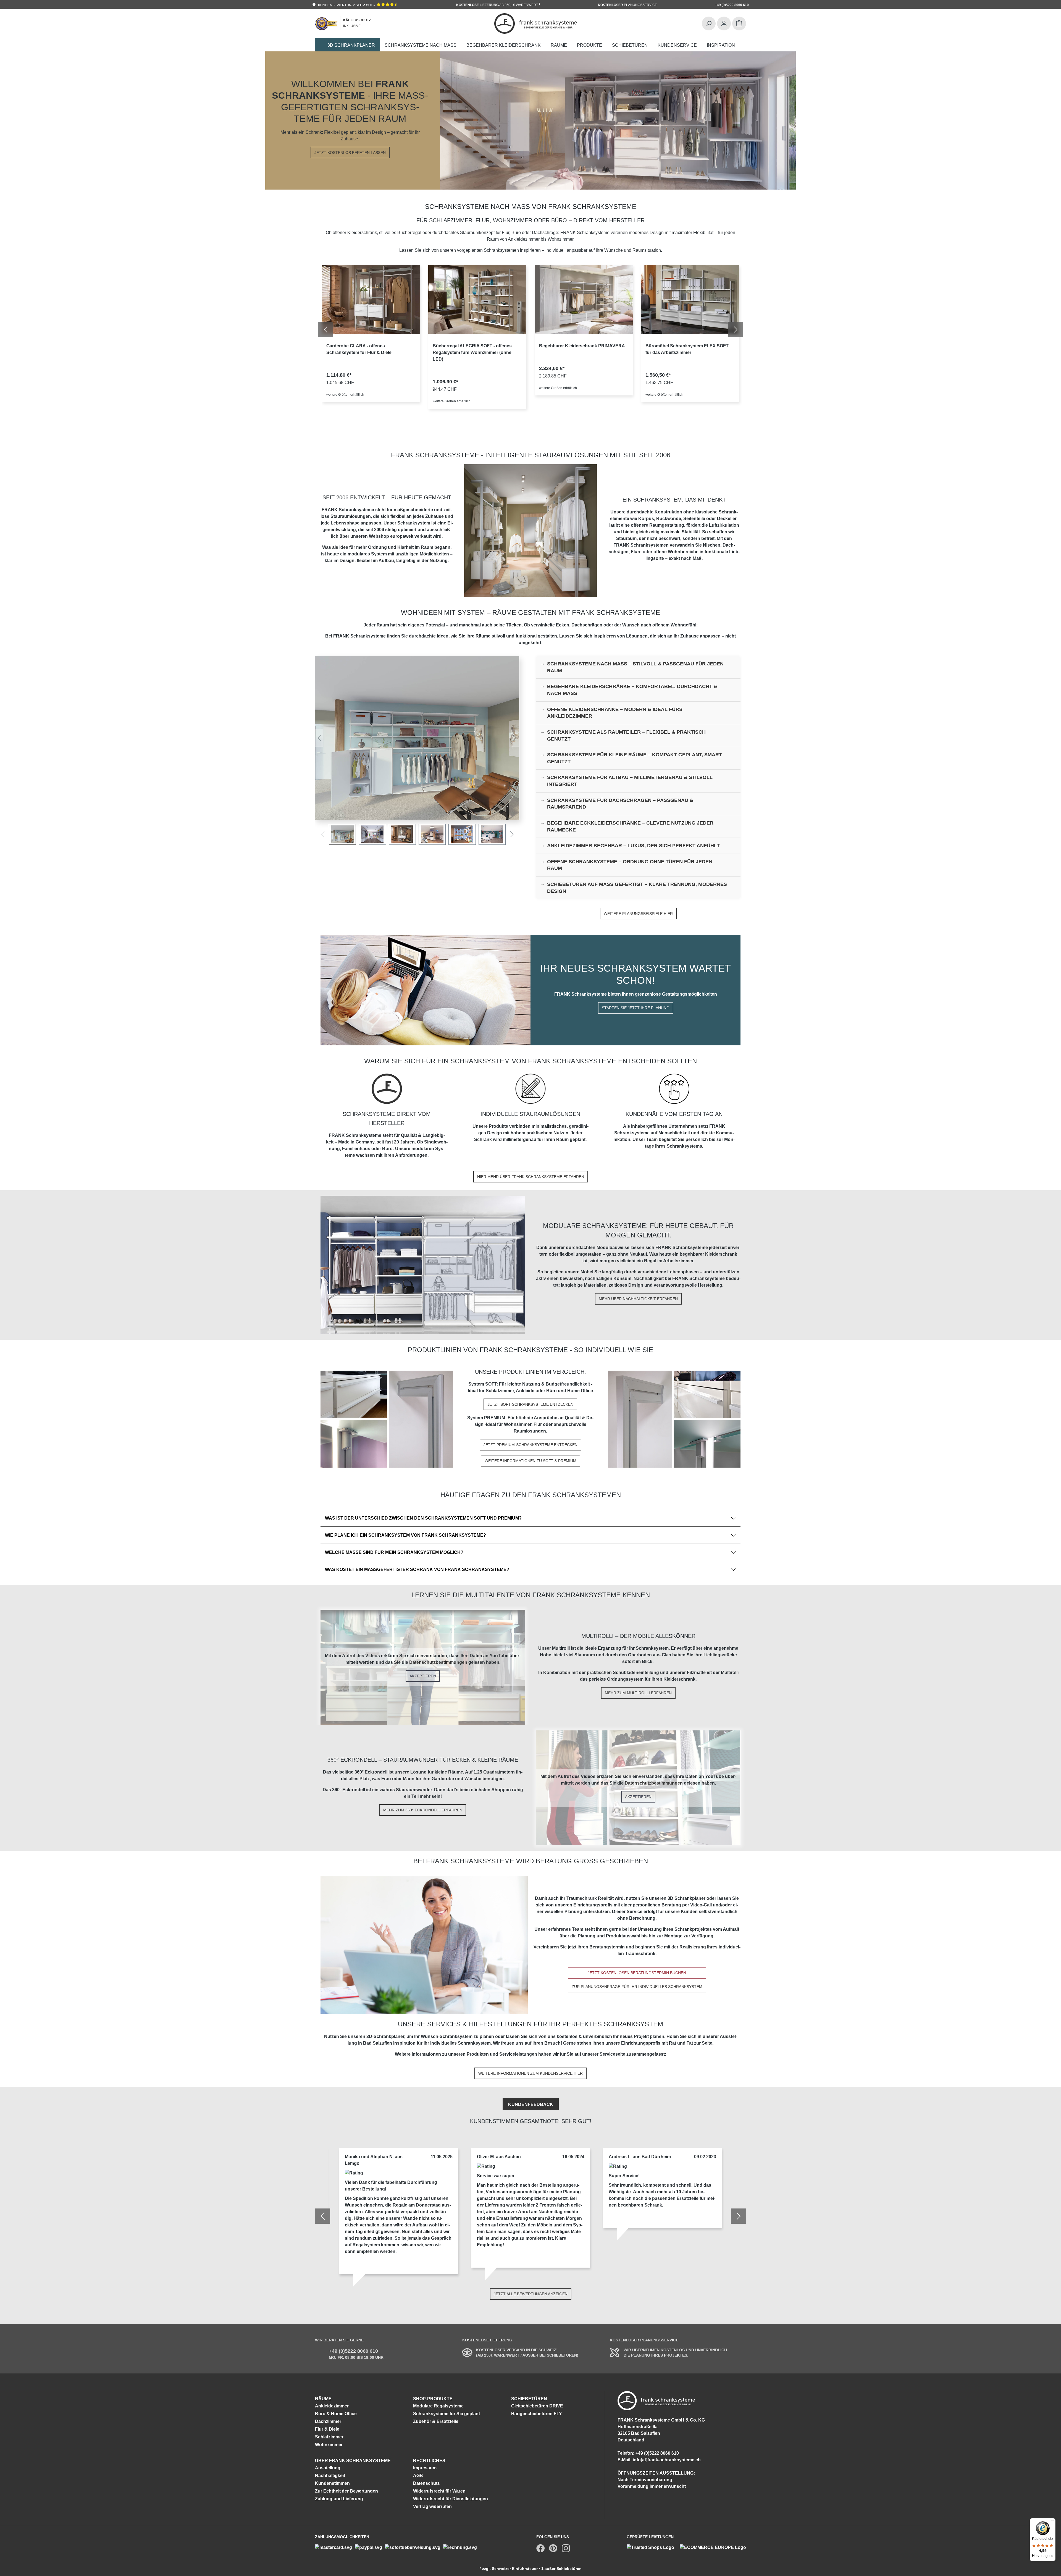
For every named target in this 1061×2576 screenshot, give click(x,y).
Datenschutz (426, 2483)
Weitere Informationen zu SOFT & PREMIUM (530, 1461)
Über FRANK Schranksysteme (353, 2461)
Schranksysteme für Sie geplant (447, 2414)
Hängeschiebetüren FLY (537, 2414)
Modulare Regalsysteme (438, 2406)
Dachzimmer (328, 2421)
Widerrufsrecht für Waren (439, 2491)
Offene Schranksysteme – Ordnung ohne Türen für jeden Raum (630, 865)
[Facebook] (540, 2548)
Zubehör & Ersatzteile (436, 2421)
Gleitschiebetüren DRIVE (537, 2406)
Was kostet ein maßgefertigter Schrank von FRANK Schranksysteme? (417, 1569)
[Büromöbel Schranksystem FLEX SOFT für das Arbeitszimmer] (690, 300)
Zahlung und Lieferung (339, 2499)
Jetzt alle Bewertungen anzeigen (531, 2294)
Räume (323, 2399)
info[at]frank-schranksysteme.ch (667, 2460)
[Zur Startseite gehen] (536, 23)
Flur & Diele (327, 2429)
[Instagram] (566, 2548)
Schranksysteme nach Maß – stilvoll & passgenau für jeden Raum (635, 667)
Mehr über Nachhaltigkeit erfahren (638, 1299)
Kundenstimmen (332, 2483)
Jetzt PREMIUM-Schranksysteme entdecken (530, 1445)
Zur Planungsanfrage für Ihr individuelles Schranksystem (637, 1987)
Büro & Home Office (336, 2414)
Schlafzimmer (329, 2437)
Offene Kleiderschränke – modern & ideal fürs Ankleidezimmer (615, 713)
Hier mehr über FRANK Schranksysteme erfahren (531, 1177)
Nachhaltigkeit (330, 2476)
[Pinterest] (553, 2548)
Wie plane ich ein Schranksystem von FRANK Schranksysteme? (405, 1535)
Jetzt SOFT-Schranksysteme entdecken (530, 1404)
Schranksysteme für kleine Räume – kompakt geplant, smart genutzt (635, 758)
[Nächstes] (515, 738)
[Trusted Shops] (653, 2547)
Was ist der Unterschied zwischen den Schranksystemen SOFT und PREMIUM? (423, 1518)
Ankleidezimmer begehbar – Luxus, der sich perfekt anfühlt (633, 846)
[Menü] (1052, 2522)
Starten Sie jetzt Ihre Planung (636, 1008)
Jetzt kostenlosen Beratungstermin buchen (637, 1973)
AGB (418, 2476)
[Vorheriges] (319, 738)
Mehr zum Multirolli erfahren (638, 1693)
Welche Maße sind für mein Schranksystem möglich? (394, 1552)
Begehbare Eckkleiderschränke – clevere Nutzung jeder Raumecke (630, 826)
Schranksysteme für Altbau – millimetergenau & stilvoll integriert (630, 781)
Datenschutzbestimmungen (438, 1662)
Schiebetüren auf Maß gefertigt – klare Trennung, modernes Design (637, 888)
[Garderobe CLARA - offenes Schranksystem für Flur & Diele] (371, 300)
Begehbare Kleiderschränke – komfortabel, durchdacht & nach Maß (632, 690)
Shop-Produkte (433, 2399)
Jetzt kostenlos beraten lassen (350, 153)
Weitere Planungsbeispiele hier (638, 914)
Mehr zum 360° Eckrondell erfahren (423, 1810)
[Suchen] (709, 23)
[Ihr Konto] (724, 23)
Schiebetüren (529, 2399)
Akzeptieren (423, 1676)
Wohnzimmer (329, 2445)
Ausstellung (328, 2468)
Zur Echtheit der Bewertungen (346, 2491)
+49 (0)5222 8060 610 (353, 2351)
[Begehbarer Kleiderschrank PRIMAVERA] (584, 300)
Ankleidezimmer (332, 2406)
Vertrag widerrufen (432, 2507)
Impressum (425, 2468)
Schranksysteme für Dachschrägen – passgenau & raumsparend (620, 804)
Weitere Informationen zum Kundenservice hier (530, 2073)
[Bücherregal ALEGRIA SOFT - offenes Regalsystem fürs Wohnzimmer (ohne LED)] (477, 300)
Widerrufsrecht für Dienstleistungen (451, 2499)
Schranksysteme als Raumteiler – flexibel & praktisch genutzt (626, 735)
